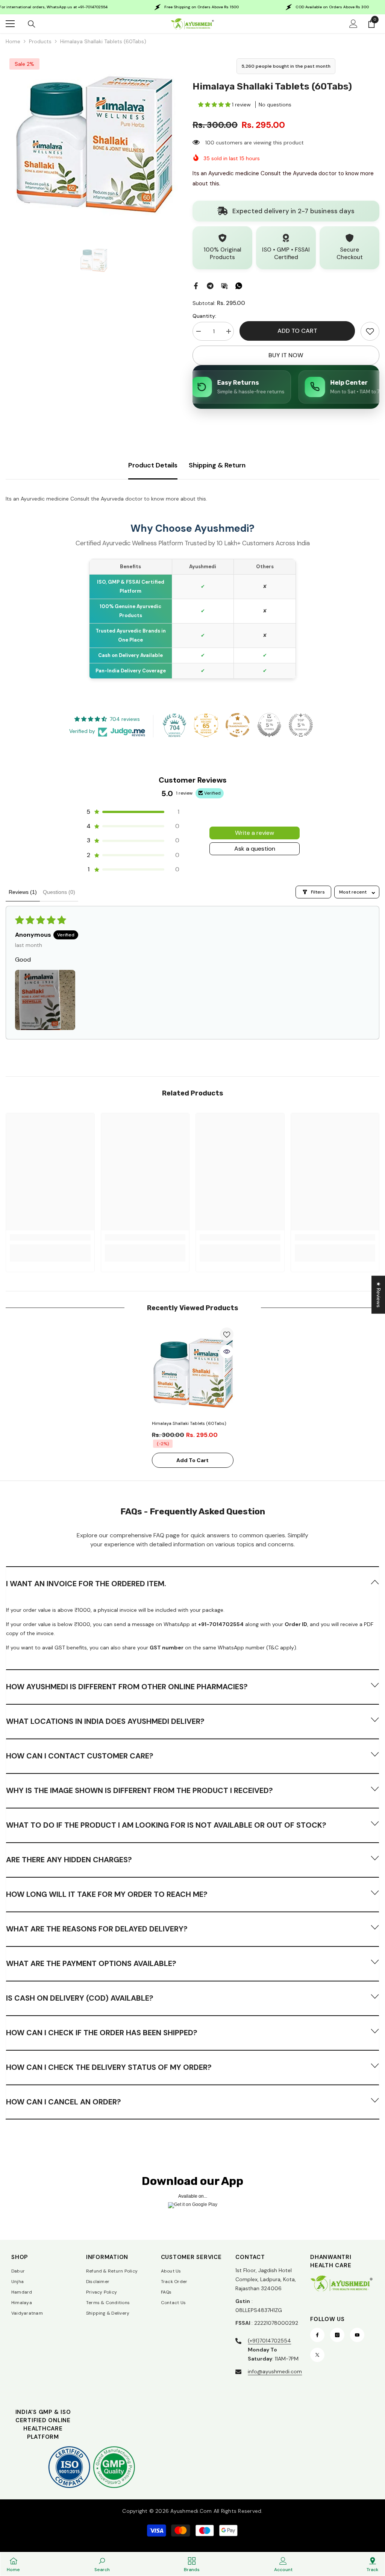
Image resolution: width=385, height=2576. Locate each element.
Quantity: (204, 316)
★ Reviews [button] (379, 1295)
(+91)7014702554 (269, 2341)
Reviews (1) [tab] (23, 892)
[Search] (32, 24)
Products (40, 41)
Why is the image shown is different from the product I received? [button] (139, 1790)
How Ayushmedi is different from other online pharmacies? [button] (127, 1687)
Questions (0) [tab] (59, 892)
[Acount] (353, 24)
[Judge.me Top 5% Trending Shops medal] (301, 725)
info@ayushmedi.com (275, 2371)
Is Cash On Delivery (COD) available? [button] (80, 1998)
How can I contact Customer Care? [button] (80, 1756)
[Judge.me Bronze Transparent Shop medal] (238, 725)
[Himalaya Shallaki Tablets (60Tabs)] (193, 1372)
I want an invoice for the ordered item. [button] (86, 1584)
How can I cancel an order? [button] (64, 2102)
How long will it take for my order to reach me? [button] (107, 1894)
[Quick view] (227, 1352)
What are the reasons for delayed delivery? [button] (97, 1929)
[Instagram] (337, 2335)
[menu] (10, 24)
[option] (93, 142)
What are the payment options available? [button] (91, 1963)
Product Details (153, 465)
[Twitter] (317, 2355)
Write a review (255, 833)
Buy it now (286, 355)
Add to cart (297, 331)
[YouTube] (357, 2335)
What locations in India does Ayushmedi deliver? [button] (105, 1721)
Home (13, 41)
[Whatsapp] (239, 285)
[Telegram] (210, 285)
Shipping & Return (217, 465)
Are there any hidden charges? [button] (69, 1860)
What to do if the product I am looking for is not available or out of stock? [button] (166, 1825)
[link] (370, 331)
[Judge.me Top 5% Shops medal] (269, 725)
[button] (215, 105)
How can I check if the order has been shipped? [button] (102, 2033)
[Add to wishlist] (227, 1334)
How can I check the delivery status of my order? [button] (109, 2067)
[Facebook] (196, 285)
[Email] (224, 285)
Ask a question (255, 849)
